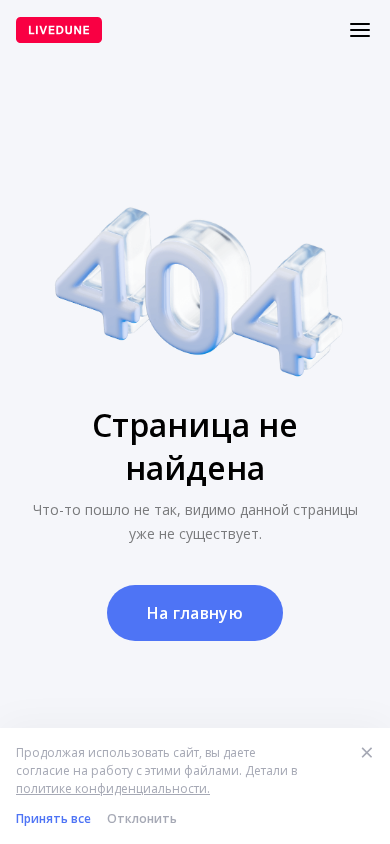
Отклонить (142, 818)
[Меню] (360, 30)
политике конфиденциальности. (113, 788)
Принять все (53, 818)
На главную (195, 613)
